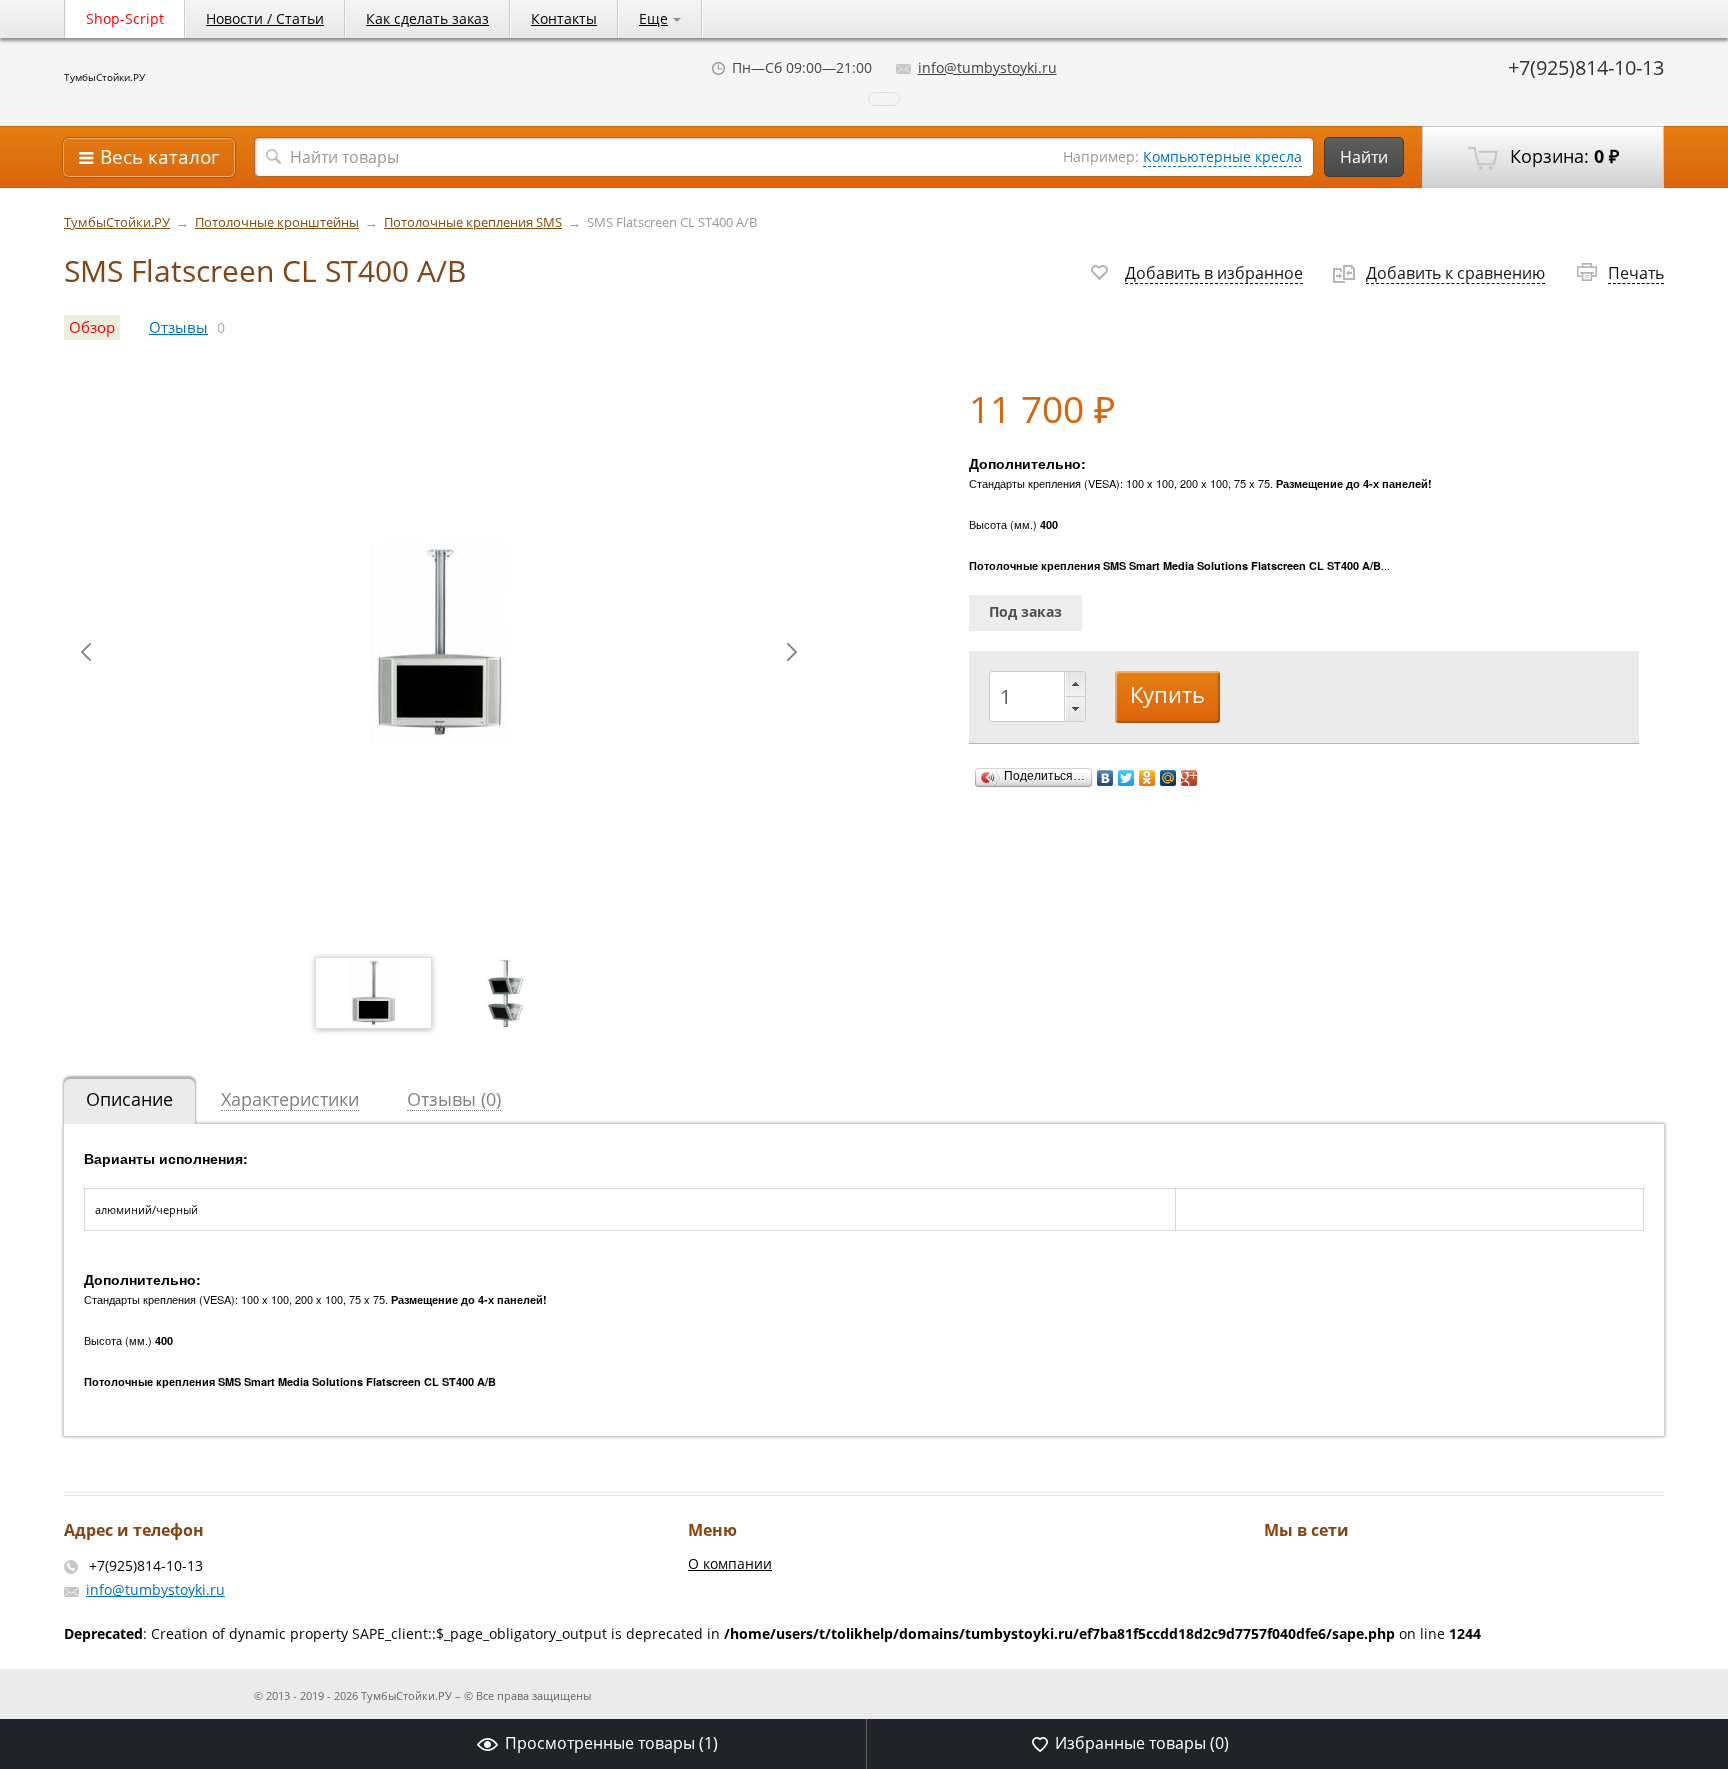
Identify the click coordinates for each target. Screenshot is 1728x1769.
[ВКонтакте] (1105, 778)
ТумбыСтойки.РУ (104, 77)
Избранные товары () (1142, 1743)
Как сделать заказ (427, 18)
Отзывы (178, 327)
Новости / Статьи (265, 18)
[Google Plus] (1189, 778)
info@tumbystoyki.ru (987, 67)
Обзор (92, 327)
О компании (730, 1563)
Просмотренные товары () (611, 1743)
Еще (653, 18)
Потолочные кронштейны (277, 222)
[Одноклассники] (1147, 778)
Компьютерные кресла (1222, 156)
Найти (1364, 157)
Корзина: (1562, 156)
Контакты (564, 18)
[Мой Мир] (1168, 778)
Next (792, 652)
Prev (86, 652)
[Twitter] (1126, 778)
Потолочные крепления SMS (473, 222)
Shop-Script (125, 18)
